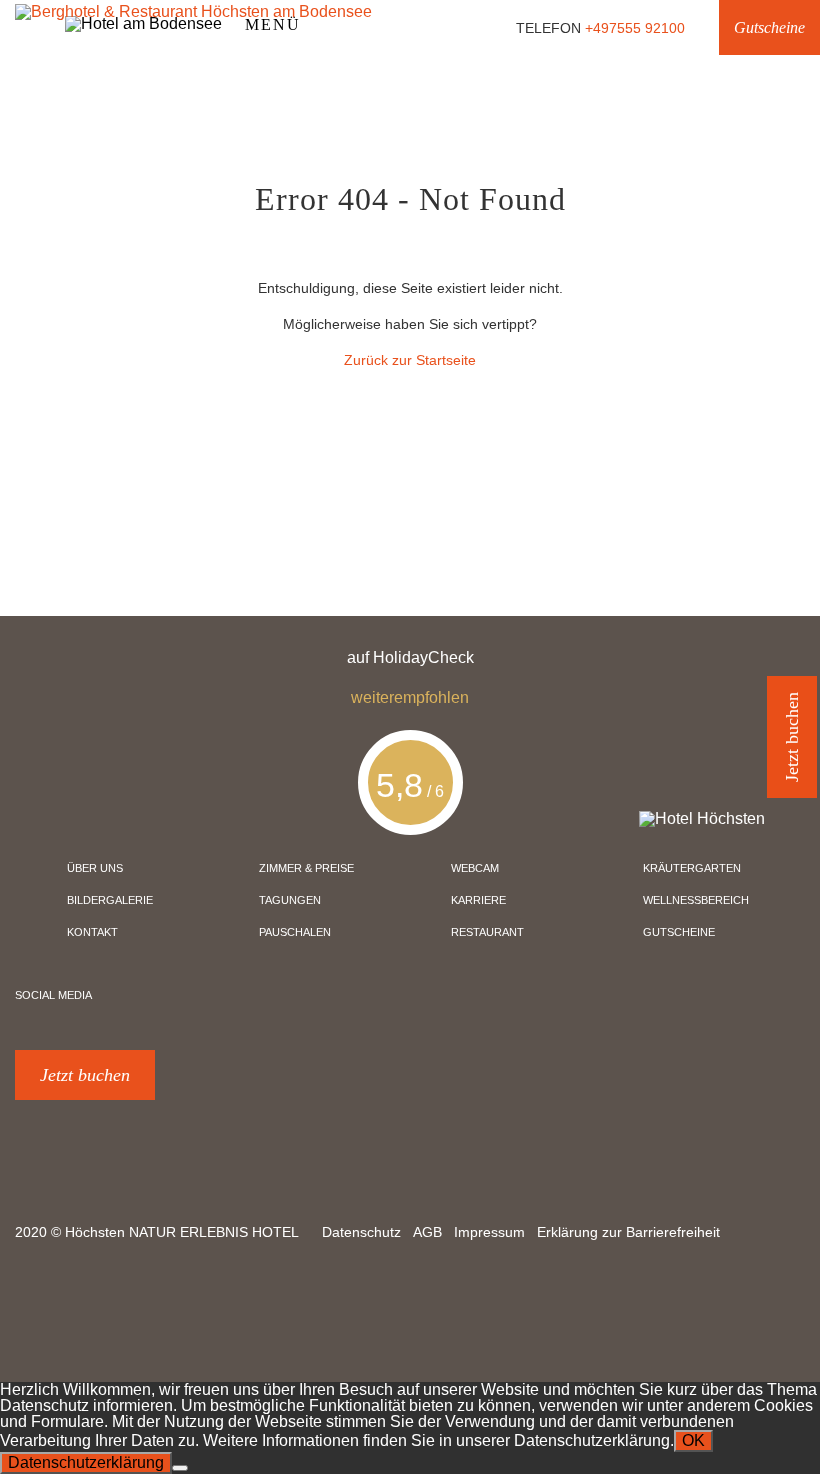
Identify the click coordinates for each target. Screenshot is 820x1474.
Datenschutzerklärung (86, 1462)
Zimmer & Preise (306, 868)
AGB (427, 1232)
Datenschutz (361, 1232)
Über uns (95, 868)
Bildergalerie (110, 900)
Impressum (489, 1232)
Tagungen (290, 900)
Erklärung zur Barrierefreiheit (628, 1232)
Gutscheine (769, 27)
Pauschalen (295, 932)
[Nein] (180, 1468)
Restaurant (487, 932)
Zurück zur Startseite (410, 360)
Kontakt (92, 932)
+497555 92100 (635, 28)
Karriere (478, 900)
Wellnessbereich (696, 900)
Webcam (475, 868)
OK (693, 1440)
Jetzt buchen (85, 1075)
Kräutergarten (692, 868)
